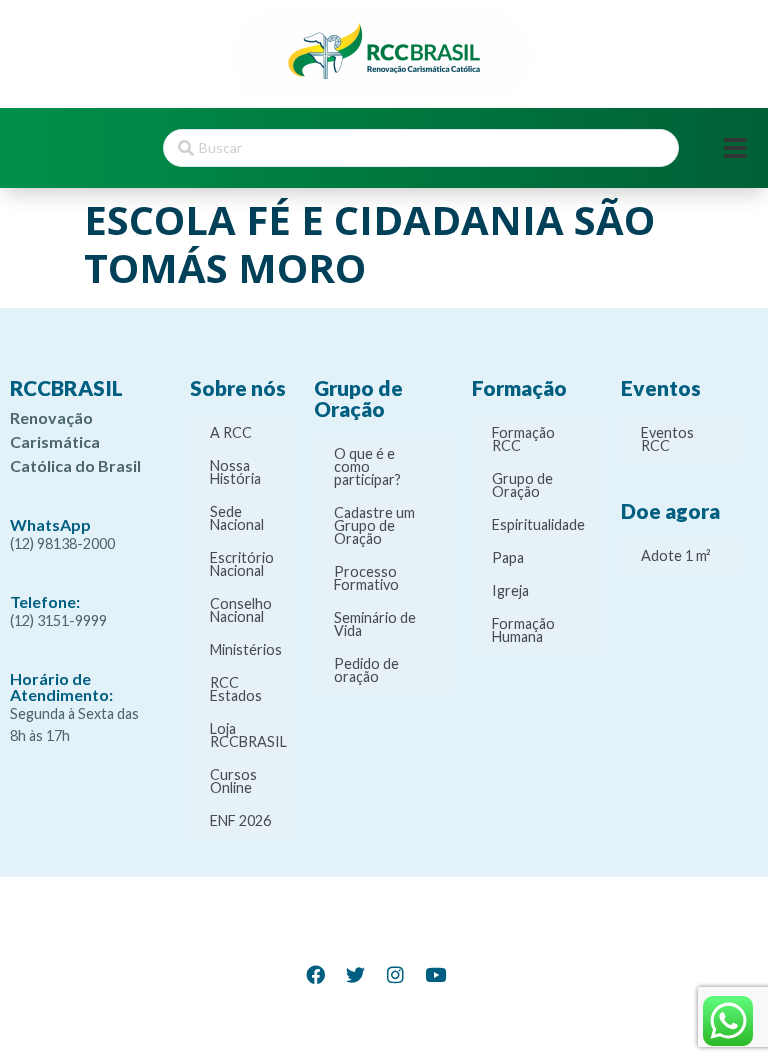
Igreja (510, 590)
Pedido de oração (366, 670)
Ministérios (246, 649)
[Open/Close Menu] (735, 148)
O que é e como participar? (367, 466)
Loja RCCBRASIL (248, 735)
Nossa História (235, 472)
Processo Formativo (366, 578)
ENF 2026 (240, 820)
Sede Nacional (237, 518)
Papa (508, 557)
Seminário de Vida (375, 624)
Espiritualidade (538, 524)
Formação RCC (523, 439)
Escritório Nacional (242, 564)
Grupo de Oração (522, 485)
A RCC (231, 432)
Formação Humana (523, 630)
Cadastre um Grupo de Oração (374, 525)
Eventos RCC (667, 439)
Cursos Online (233, 781)
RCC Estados (236, 689)
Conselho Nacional (241, 610)
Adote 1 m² (676, 555)
